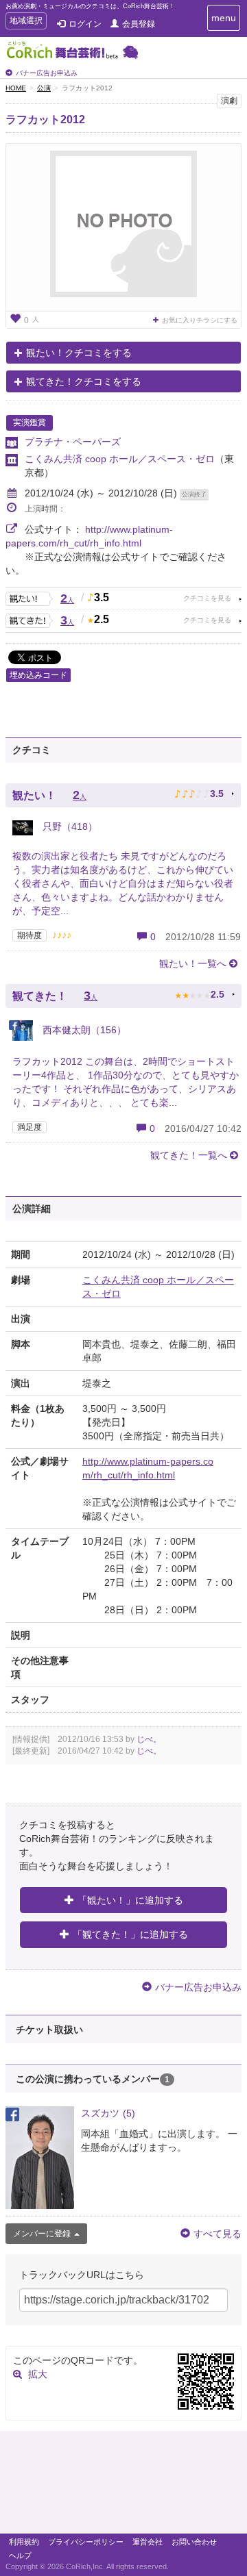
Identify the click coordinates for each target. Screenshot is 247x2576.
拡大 (38, 2374)
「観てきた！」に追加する (130, 1934)
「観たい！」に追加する (130, 1900)
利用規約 (24, 2542)
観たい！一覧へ (193, 963)
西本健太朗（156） (83, 1030)
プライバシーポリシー (86, 2542)
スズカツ (108, 2113)
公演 (44, 88)
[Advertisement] (123, 2486)
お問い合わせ (194, 2542)
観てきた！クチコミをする (84, 381)
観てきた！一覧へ (189, 1155)
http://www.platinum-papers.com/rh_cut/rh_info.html (148, 1468)
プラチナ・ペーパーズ (73, 442)
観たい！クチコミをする (79, 353)
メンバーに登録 (42, 2234)
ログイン (85, 24)
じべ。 (149, 1739)
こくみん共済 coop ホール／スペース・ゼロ (120, 459)
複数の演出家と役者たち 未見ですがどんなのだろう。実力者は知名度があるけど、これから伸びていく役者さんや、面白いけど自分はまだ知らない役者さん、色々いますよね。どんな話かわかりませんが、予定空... (123, 883)
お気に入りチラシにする (200, 320)
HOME (16, 88)
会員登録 (139, 24)
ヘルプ (20, 2555)
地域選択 (26, 22)
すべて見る (217, 2234)
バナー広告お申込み (47, 73)
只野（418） (69, 826)
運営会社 (148, 2542)
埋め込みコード (38, 675)
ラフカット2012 (45, 119)
